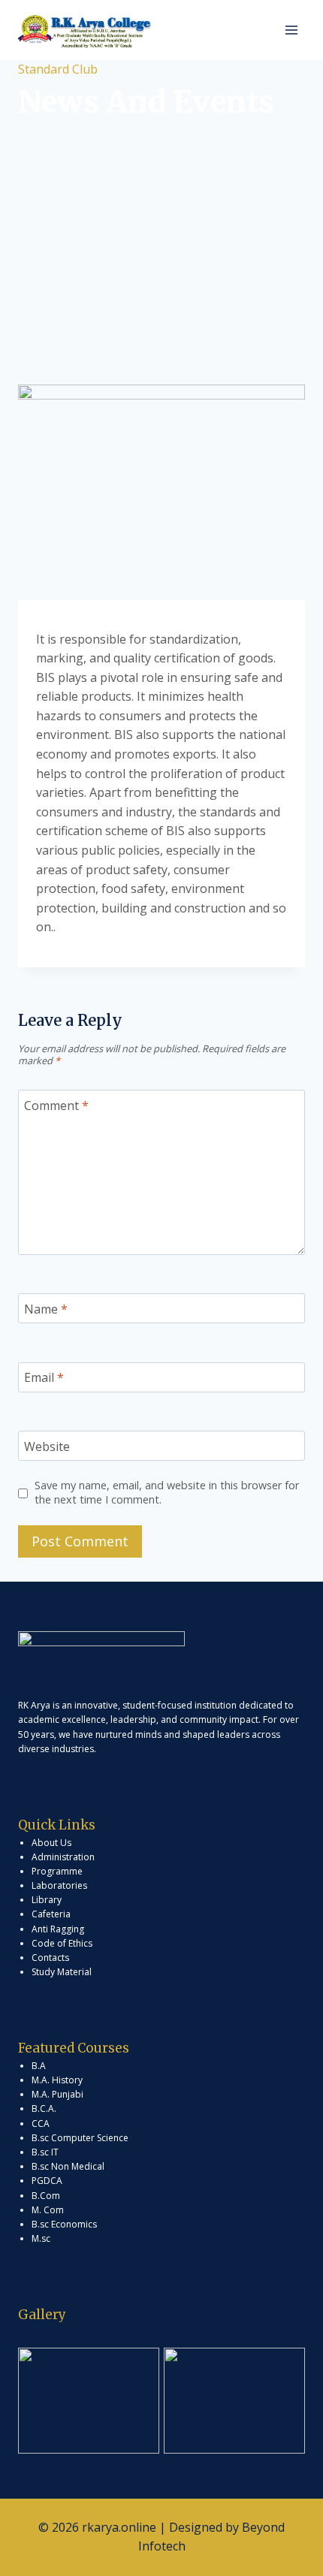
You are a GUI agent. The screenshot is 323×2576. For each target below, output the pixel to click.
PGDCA (47, 2181)
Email (44, 1378)
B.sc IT (45, 2152)
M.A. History (57, 2080)
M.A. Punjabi (57, 2094)
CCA (41, 2124)
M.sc (41, 2238)
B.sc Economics (64, 2224)
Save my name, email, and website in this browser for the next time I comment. (167, 1493)
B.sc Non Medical (68, 2166)
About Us (51, 1843)
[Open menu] (291, 30)
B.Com (46, 2196)
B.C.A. (44, 2108)
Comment (56, 1106)
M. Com (48, 2210)
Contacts (50, 1958)
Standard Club (58, 69)
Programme (57, 1871)
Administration (63, 1857)
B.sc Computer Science (80, 2138)
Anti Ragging (58, 1929)
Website (47, 1446)
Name (46, 1309)
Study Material (62, 1972)
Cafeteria (51, 1914)
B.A (39, 2066)
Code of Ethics (62, 1943)
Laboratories (59, 1885)
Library (47, 1900)
